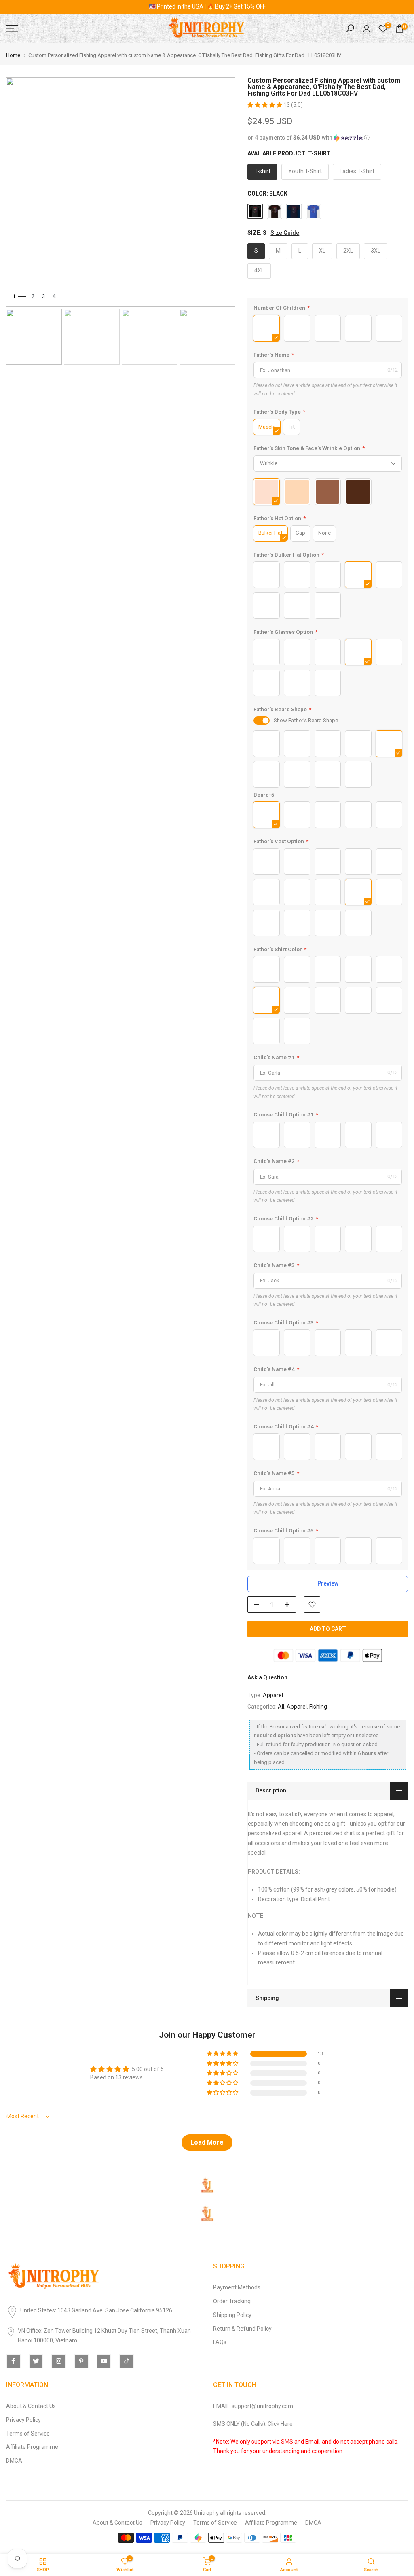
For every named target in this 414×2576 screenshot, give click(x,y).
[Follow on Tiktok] (127, 2361)
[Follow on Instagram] (59, 2361)
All (281, 1707)
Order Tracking (232, 2301)
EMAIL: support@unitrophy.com (253, 2406)
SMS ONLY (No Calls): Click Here (253, 2424)
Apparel (273, 1695)
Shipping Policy (232, 2315)
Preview (328, 1583)
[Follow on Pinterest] (81, 2361)
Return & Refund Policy (242, 2329)
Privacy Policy (23, 2420)
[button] (265, 105)
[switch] (262, 721)
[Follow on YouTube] (104, 2361)
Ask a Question (267, 1677)
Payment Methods (237, 2287)
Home (13, 55)
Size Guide (285, 233)
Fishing (318, 1707)
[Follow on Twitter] (36, 2361)
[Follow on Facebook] (13, 2361)
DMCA (14, 2461)
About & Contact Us (31, 2406)
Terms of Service (28, 2434)
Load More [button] (207, 2142)
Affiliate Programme (32, 2447)
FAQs (220, 2342)
